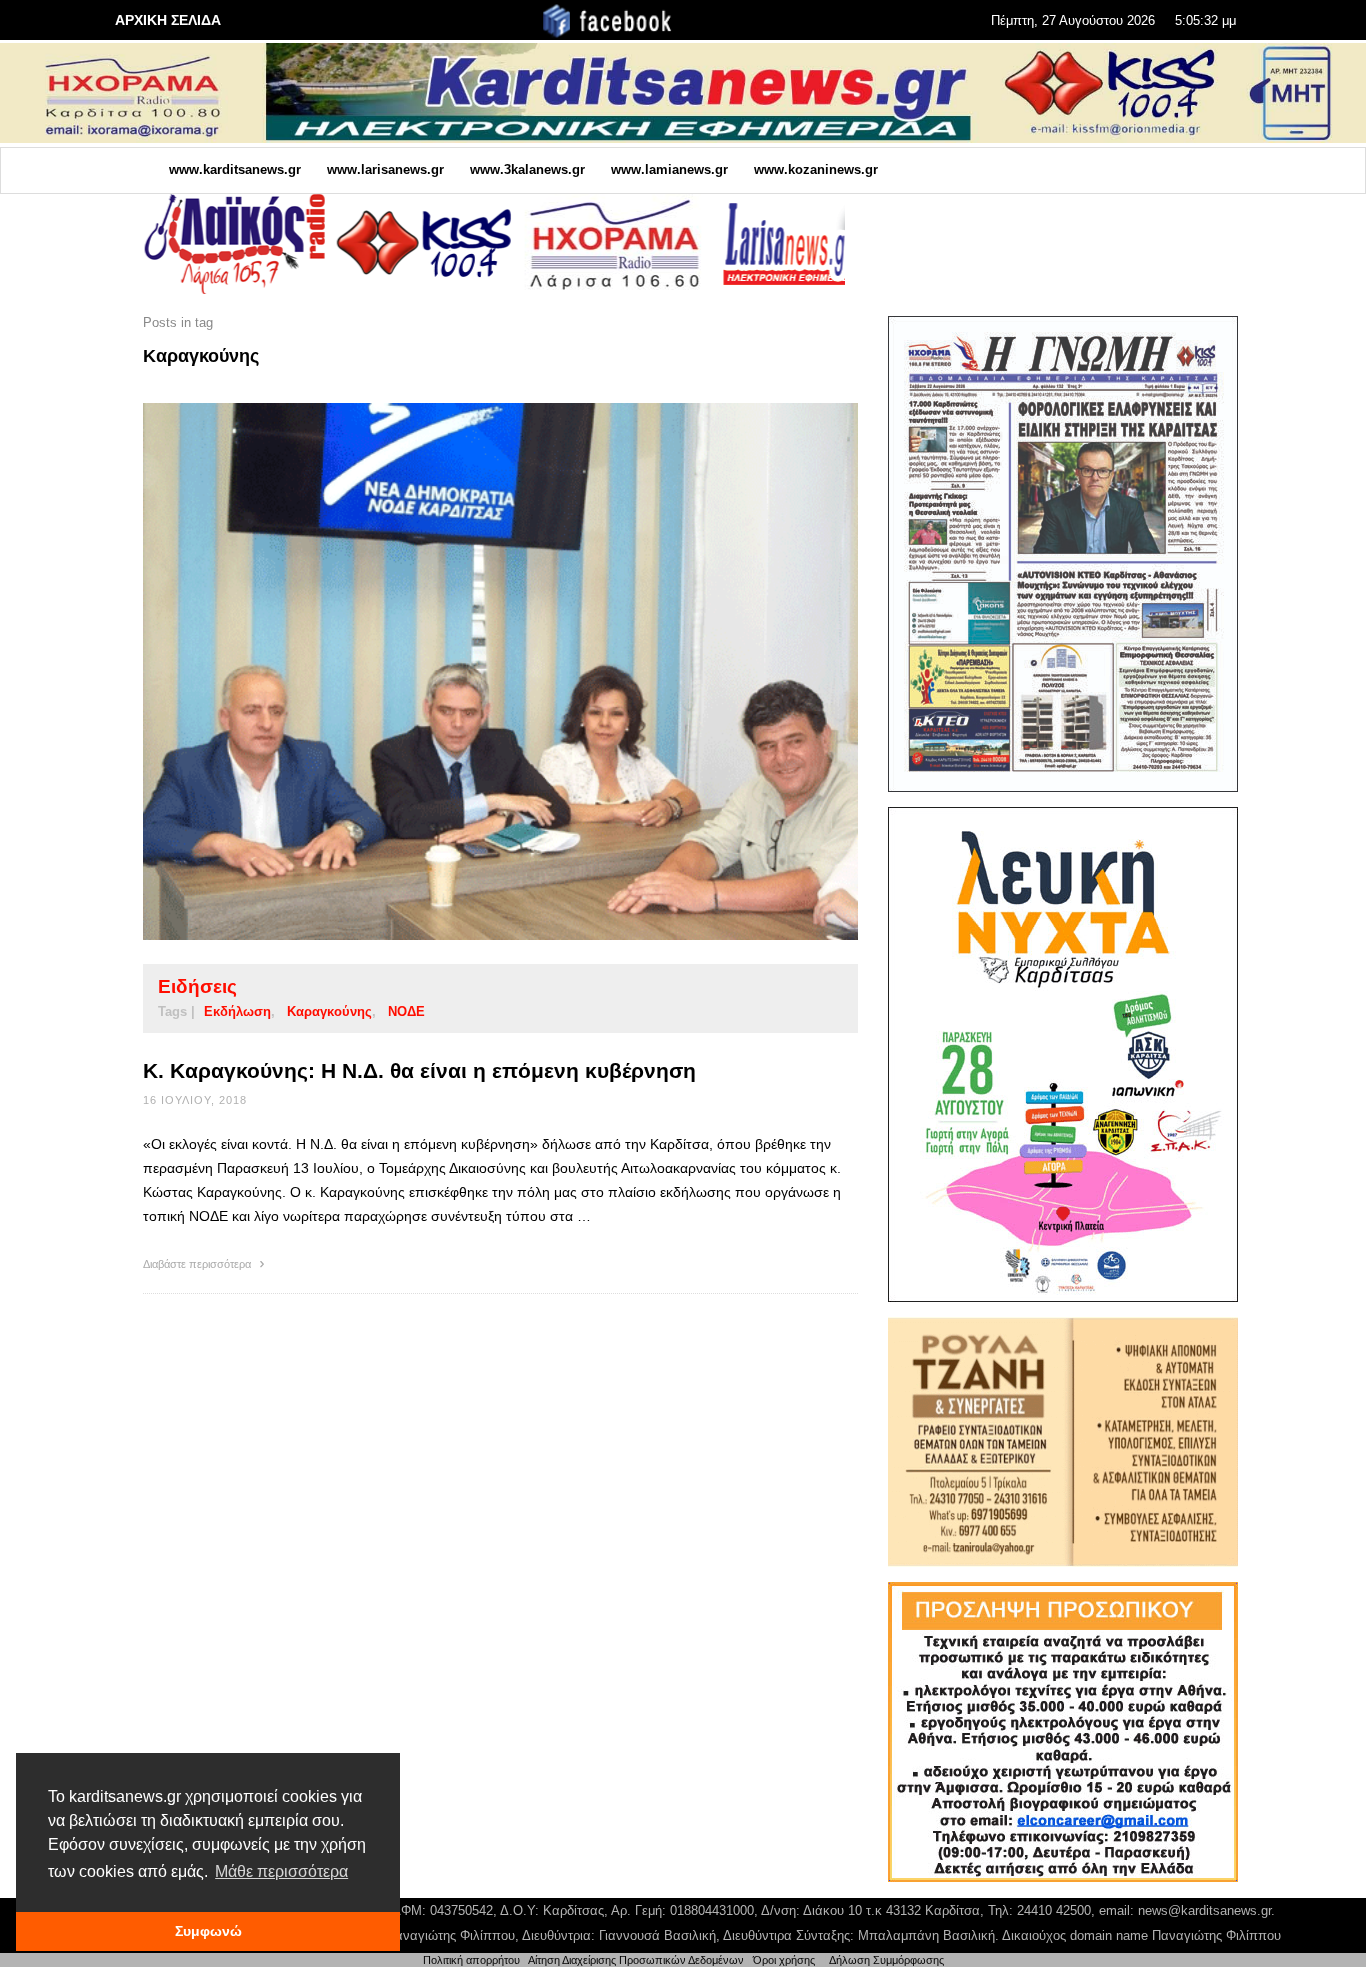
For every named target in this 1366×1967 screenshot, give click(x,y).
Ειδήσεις (197, 986)
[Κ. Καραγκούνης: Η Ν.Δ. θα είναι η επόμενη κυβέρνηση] (469, 672)
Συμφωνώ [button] (208, 1931)
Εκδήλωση (237, 1011)
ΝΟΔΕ (406, 1011)
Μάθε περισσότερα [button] (281, 1871)
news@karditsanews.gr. (1206, 1910)
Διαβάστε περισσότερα (198, 1264)
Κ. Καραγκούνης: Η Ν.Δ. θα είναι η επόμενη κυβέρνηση (419, 1070)
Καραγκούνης (329, 1011)
